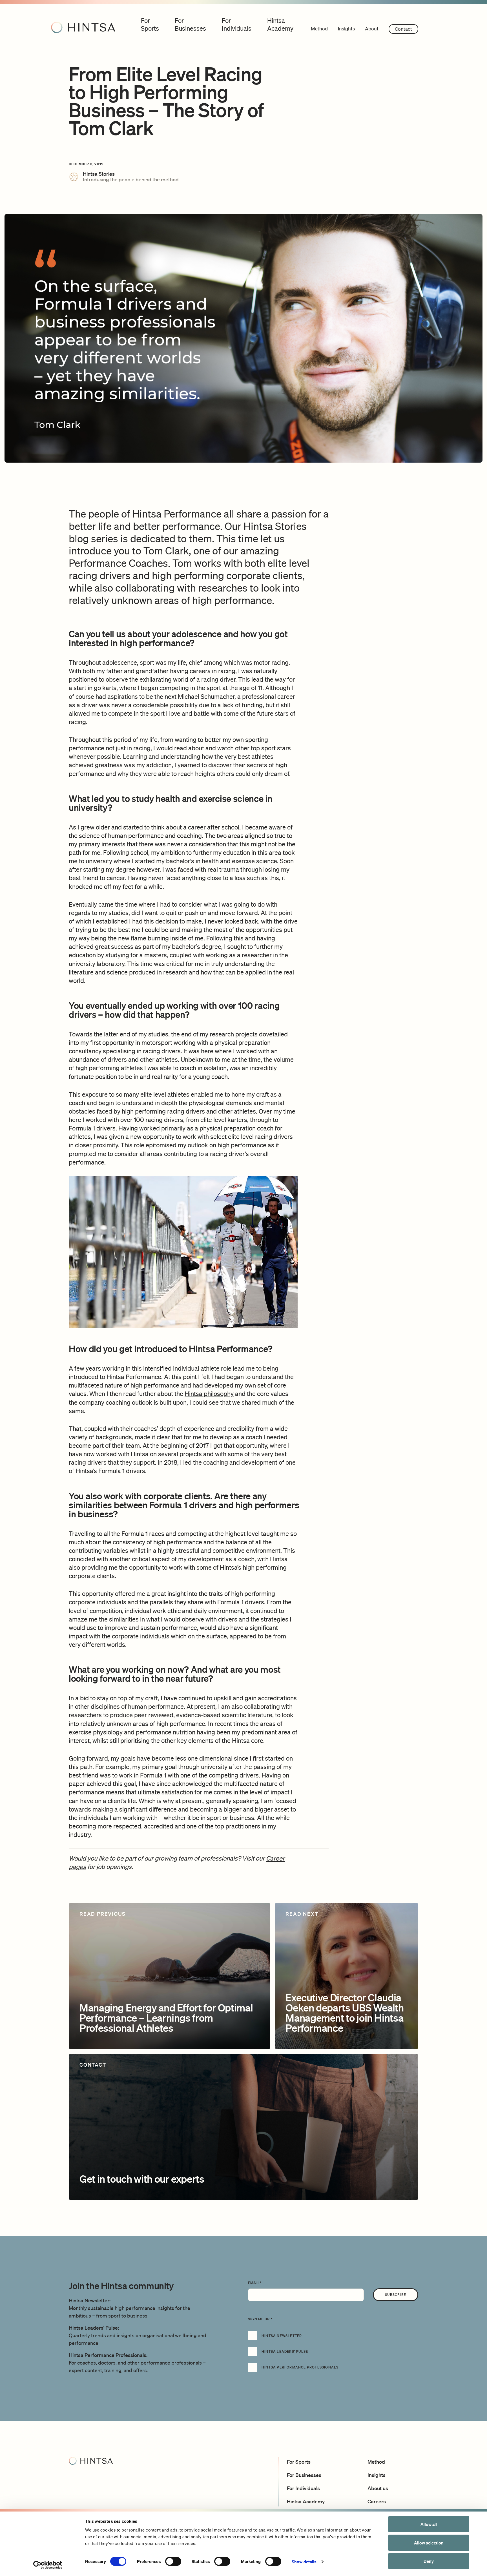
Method (319, 29)
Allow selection (429, 2543)
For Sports (299, 2462)
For (150, 24)
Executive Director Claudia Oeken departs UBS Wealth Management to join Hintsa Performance (345, 2013)
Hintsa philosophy (209, 1394)
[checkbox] (333, 2355)
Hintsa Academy (306, 2501)
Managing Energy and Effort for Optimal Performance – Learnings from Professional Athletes (166, 2018)
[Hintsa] (83, 27)
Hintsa (280, 24)
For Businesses (304, 2475)
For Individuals (303, 2488)
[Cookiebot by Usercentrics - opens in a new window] (48, 2565)
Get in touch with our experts (142, 2179)
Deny (429, 2561)
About (372, 29)
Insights (346, 29)
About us (378, 2488)
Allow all (429, 2524)
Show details (304, 2562)
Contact (403, 29)
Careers (377, 2501)
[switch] (173, 2561)
